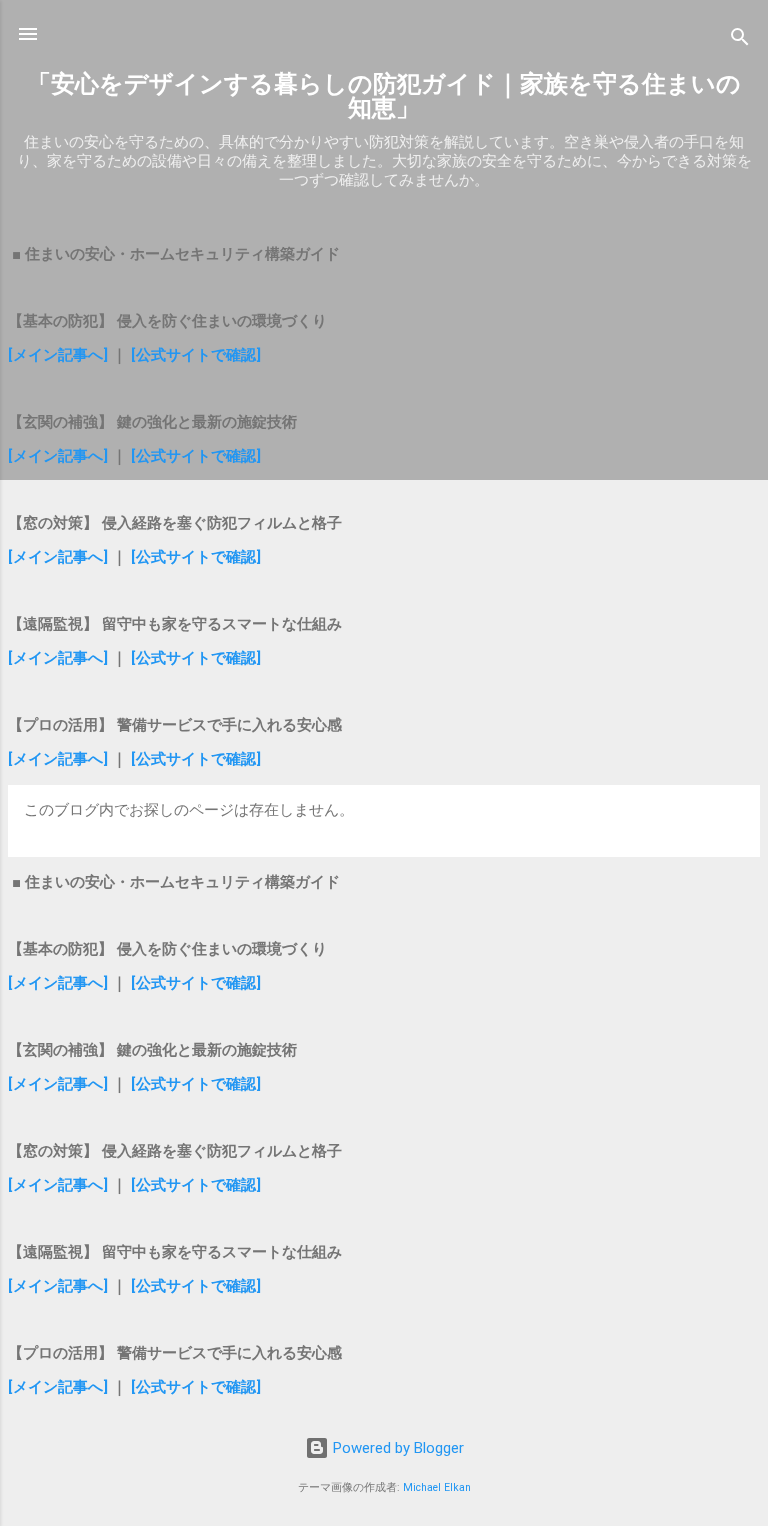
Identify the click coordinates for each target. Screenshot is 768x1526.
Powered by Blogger (396, 1448)
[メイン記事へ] (58, 355)
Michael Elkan (437, 1487)
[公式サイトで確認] (196, 355)
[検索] (740, 40)
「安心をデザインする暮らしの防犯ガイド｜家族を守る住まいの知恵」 (384, 96)
